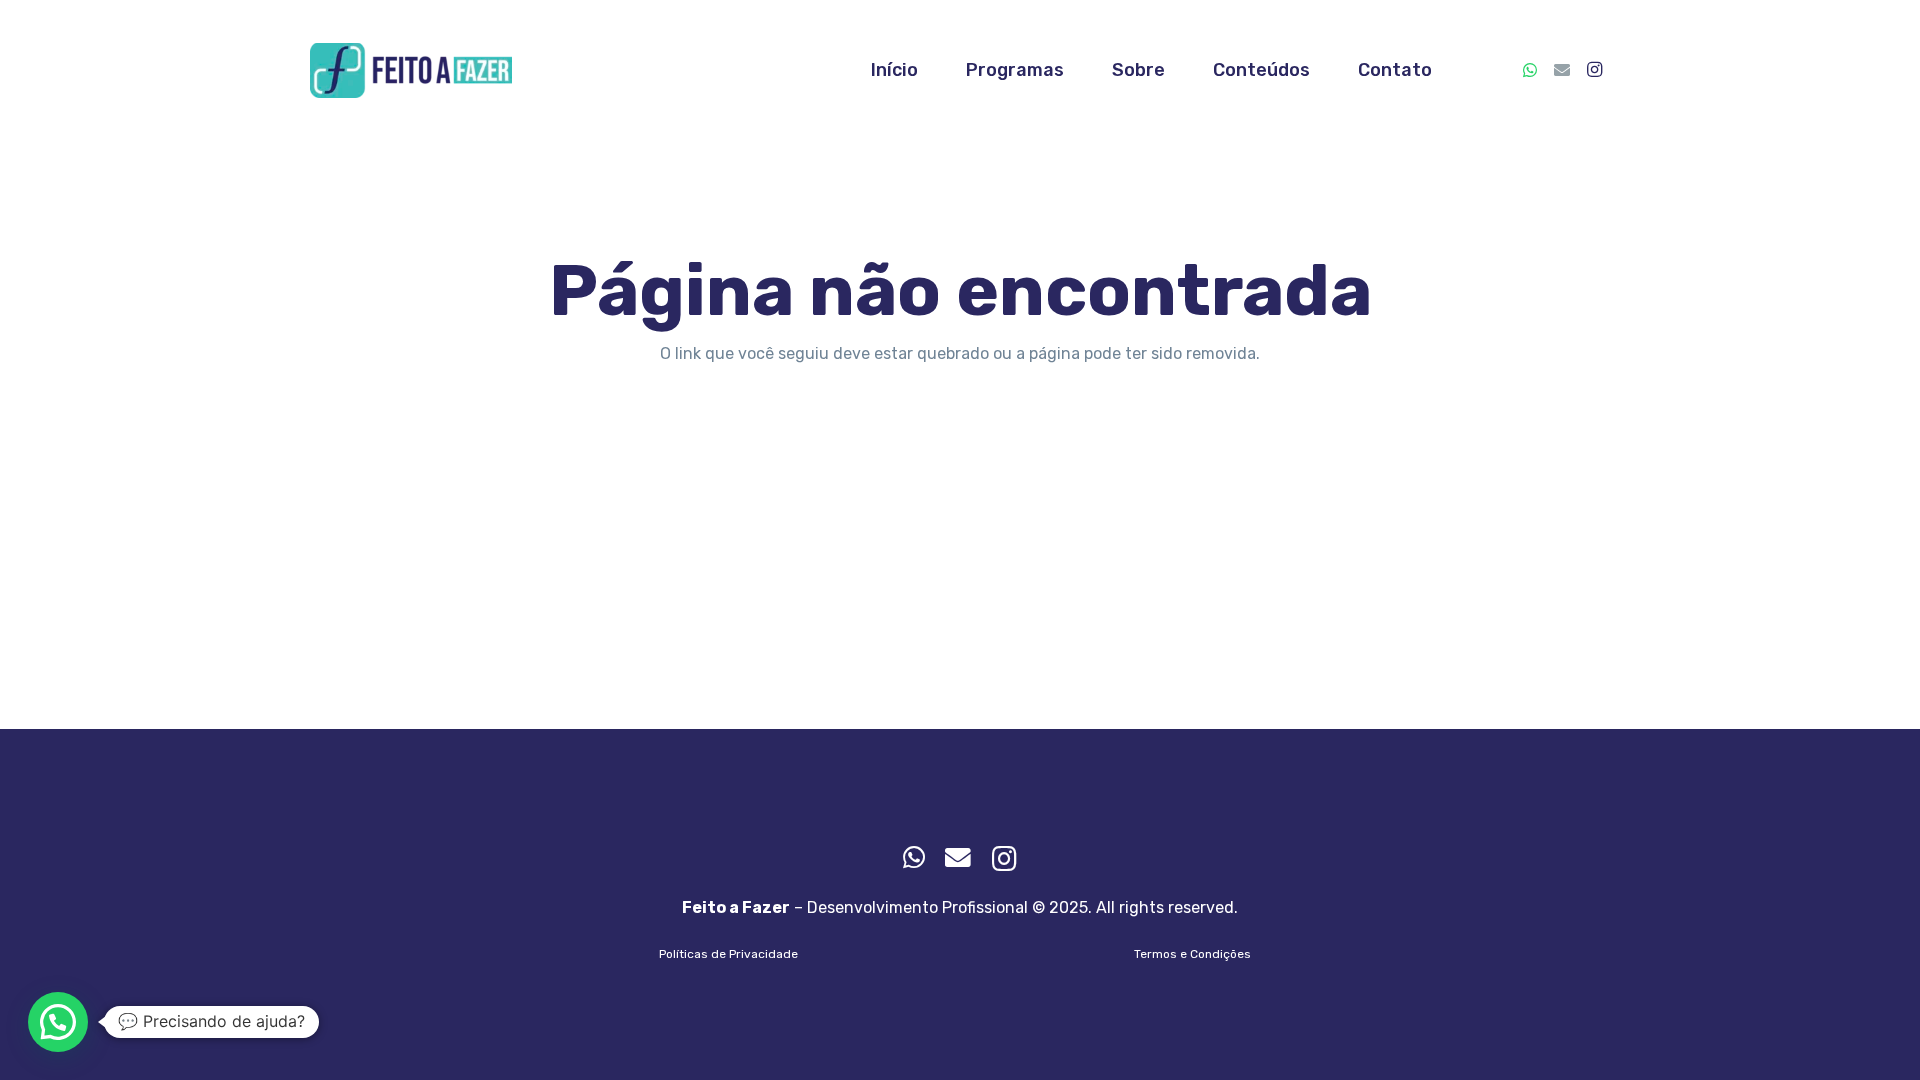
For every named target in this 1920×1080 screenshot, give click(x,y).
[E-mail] (1562, 70)
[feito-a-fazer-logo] (411, 70)
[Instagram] (1594, 70)
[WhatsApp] (1530, 70)
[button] (58, 1022)
